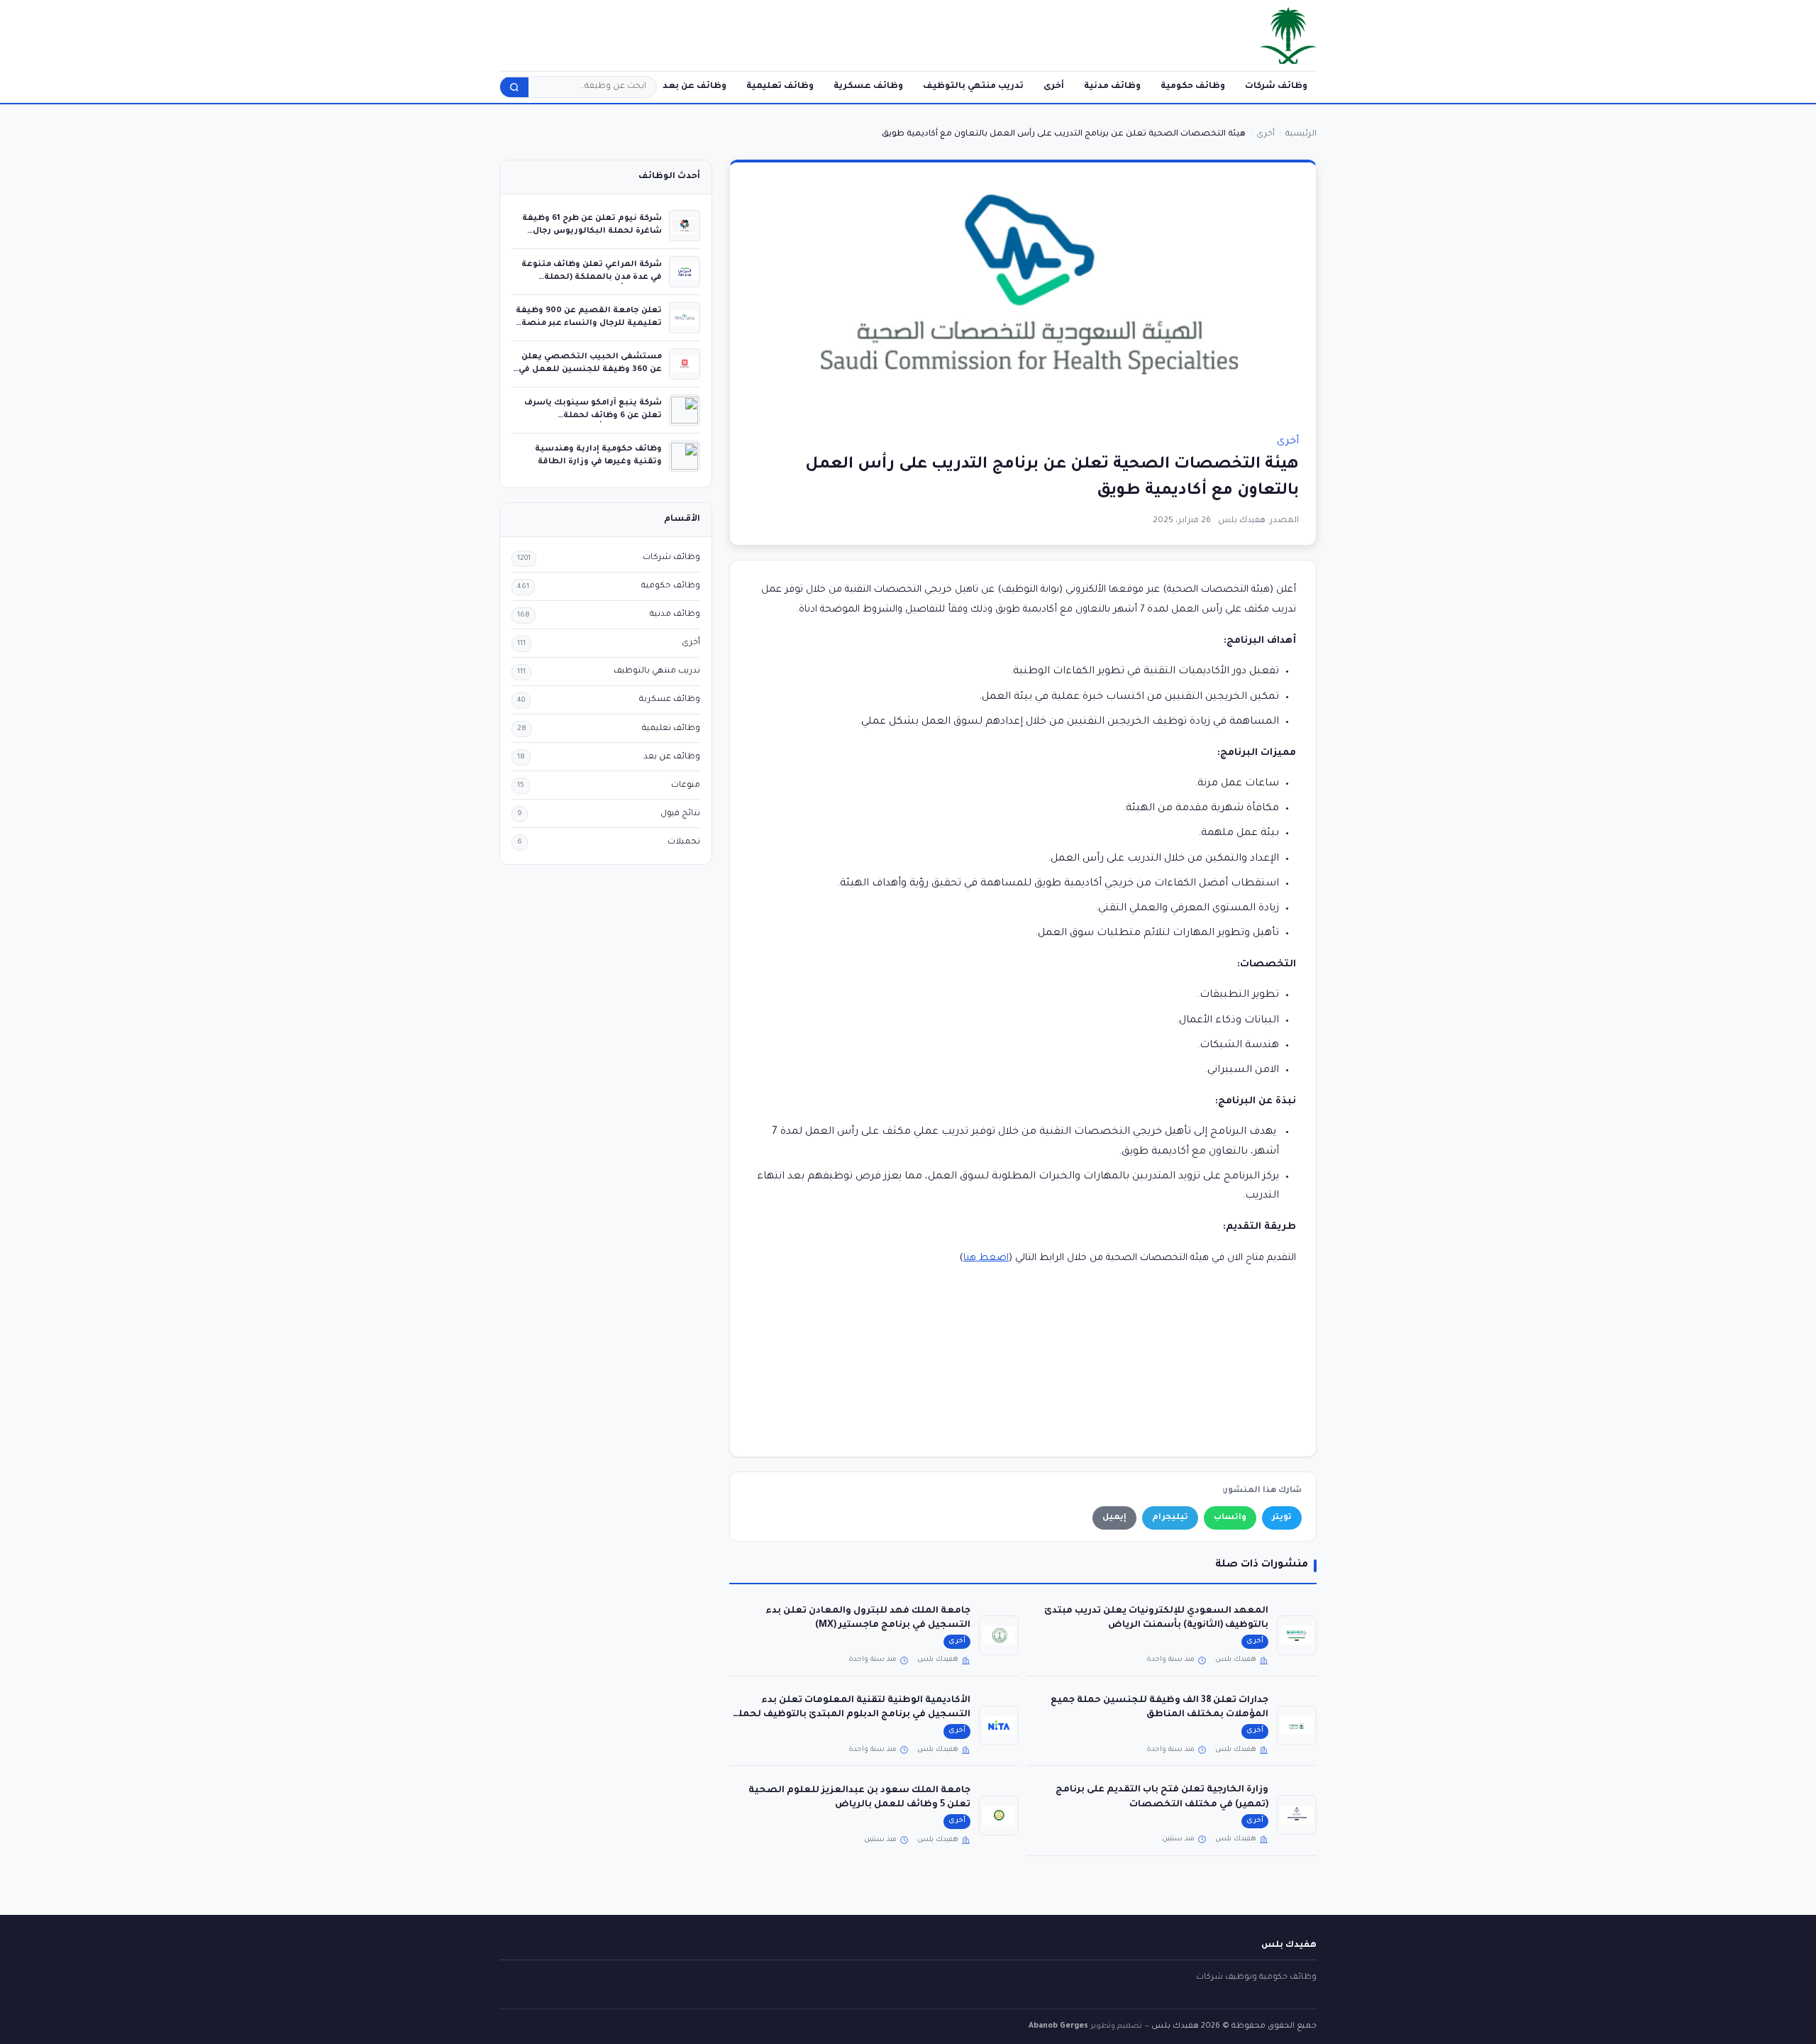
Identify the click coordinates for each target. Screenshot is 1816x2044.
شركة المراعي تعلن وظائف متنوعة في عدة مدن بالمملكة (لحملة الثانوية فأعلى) (592, 277)
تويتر (1282, 1518)
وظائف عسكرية (868, 87)
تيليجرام (1170, 1518)
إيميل (1114, 1518)
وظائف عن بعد (694, 87)
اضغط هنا (986, 1258)
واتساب (1230, 1518)
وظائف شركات (1276, 87)
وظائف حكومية (1193, 87)
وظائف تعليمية (780, 87)
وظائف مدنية (1112, 87)
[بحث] (514, 87)
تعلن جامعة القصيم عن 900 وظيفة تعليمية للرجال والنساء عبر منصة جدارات (589, 323)
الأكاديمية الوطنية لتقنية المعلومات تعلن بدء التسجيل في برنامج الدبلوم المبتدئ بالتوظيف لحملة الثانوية (851, 1715)
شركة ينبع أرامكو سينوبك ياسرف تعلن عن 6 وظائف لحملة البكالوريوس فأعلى (593, 415)
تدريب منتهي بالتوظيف (973, 87)
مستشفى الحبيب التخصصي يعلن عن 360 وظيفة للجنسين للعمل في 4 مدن (590, 369)
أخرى (1054, 87)
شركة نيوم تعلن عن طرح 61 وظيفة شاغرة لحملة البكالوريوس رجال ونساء (592, 231)
